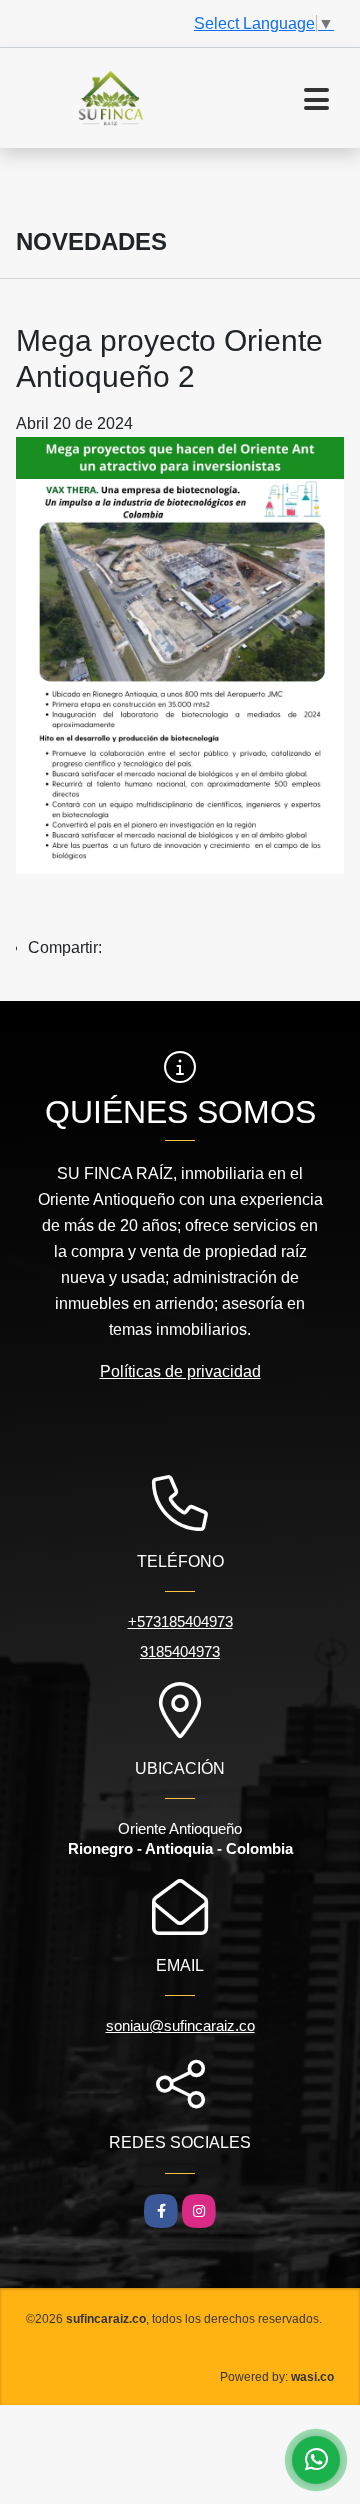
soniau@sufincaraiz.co (180, 2025)
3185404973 (180, 1651)
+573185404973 (180, 1621)
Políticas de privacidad (180, 1371)
